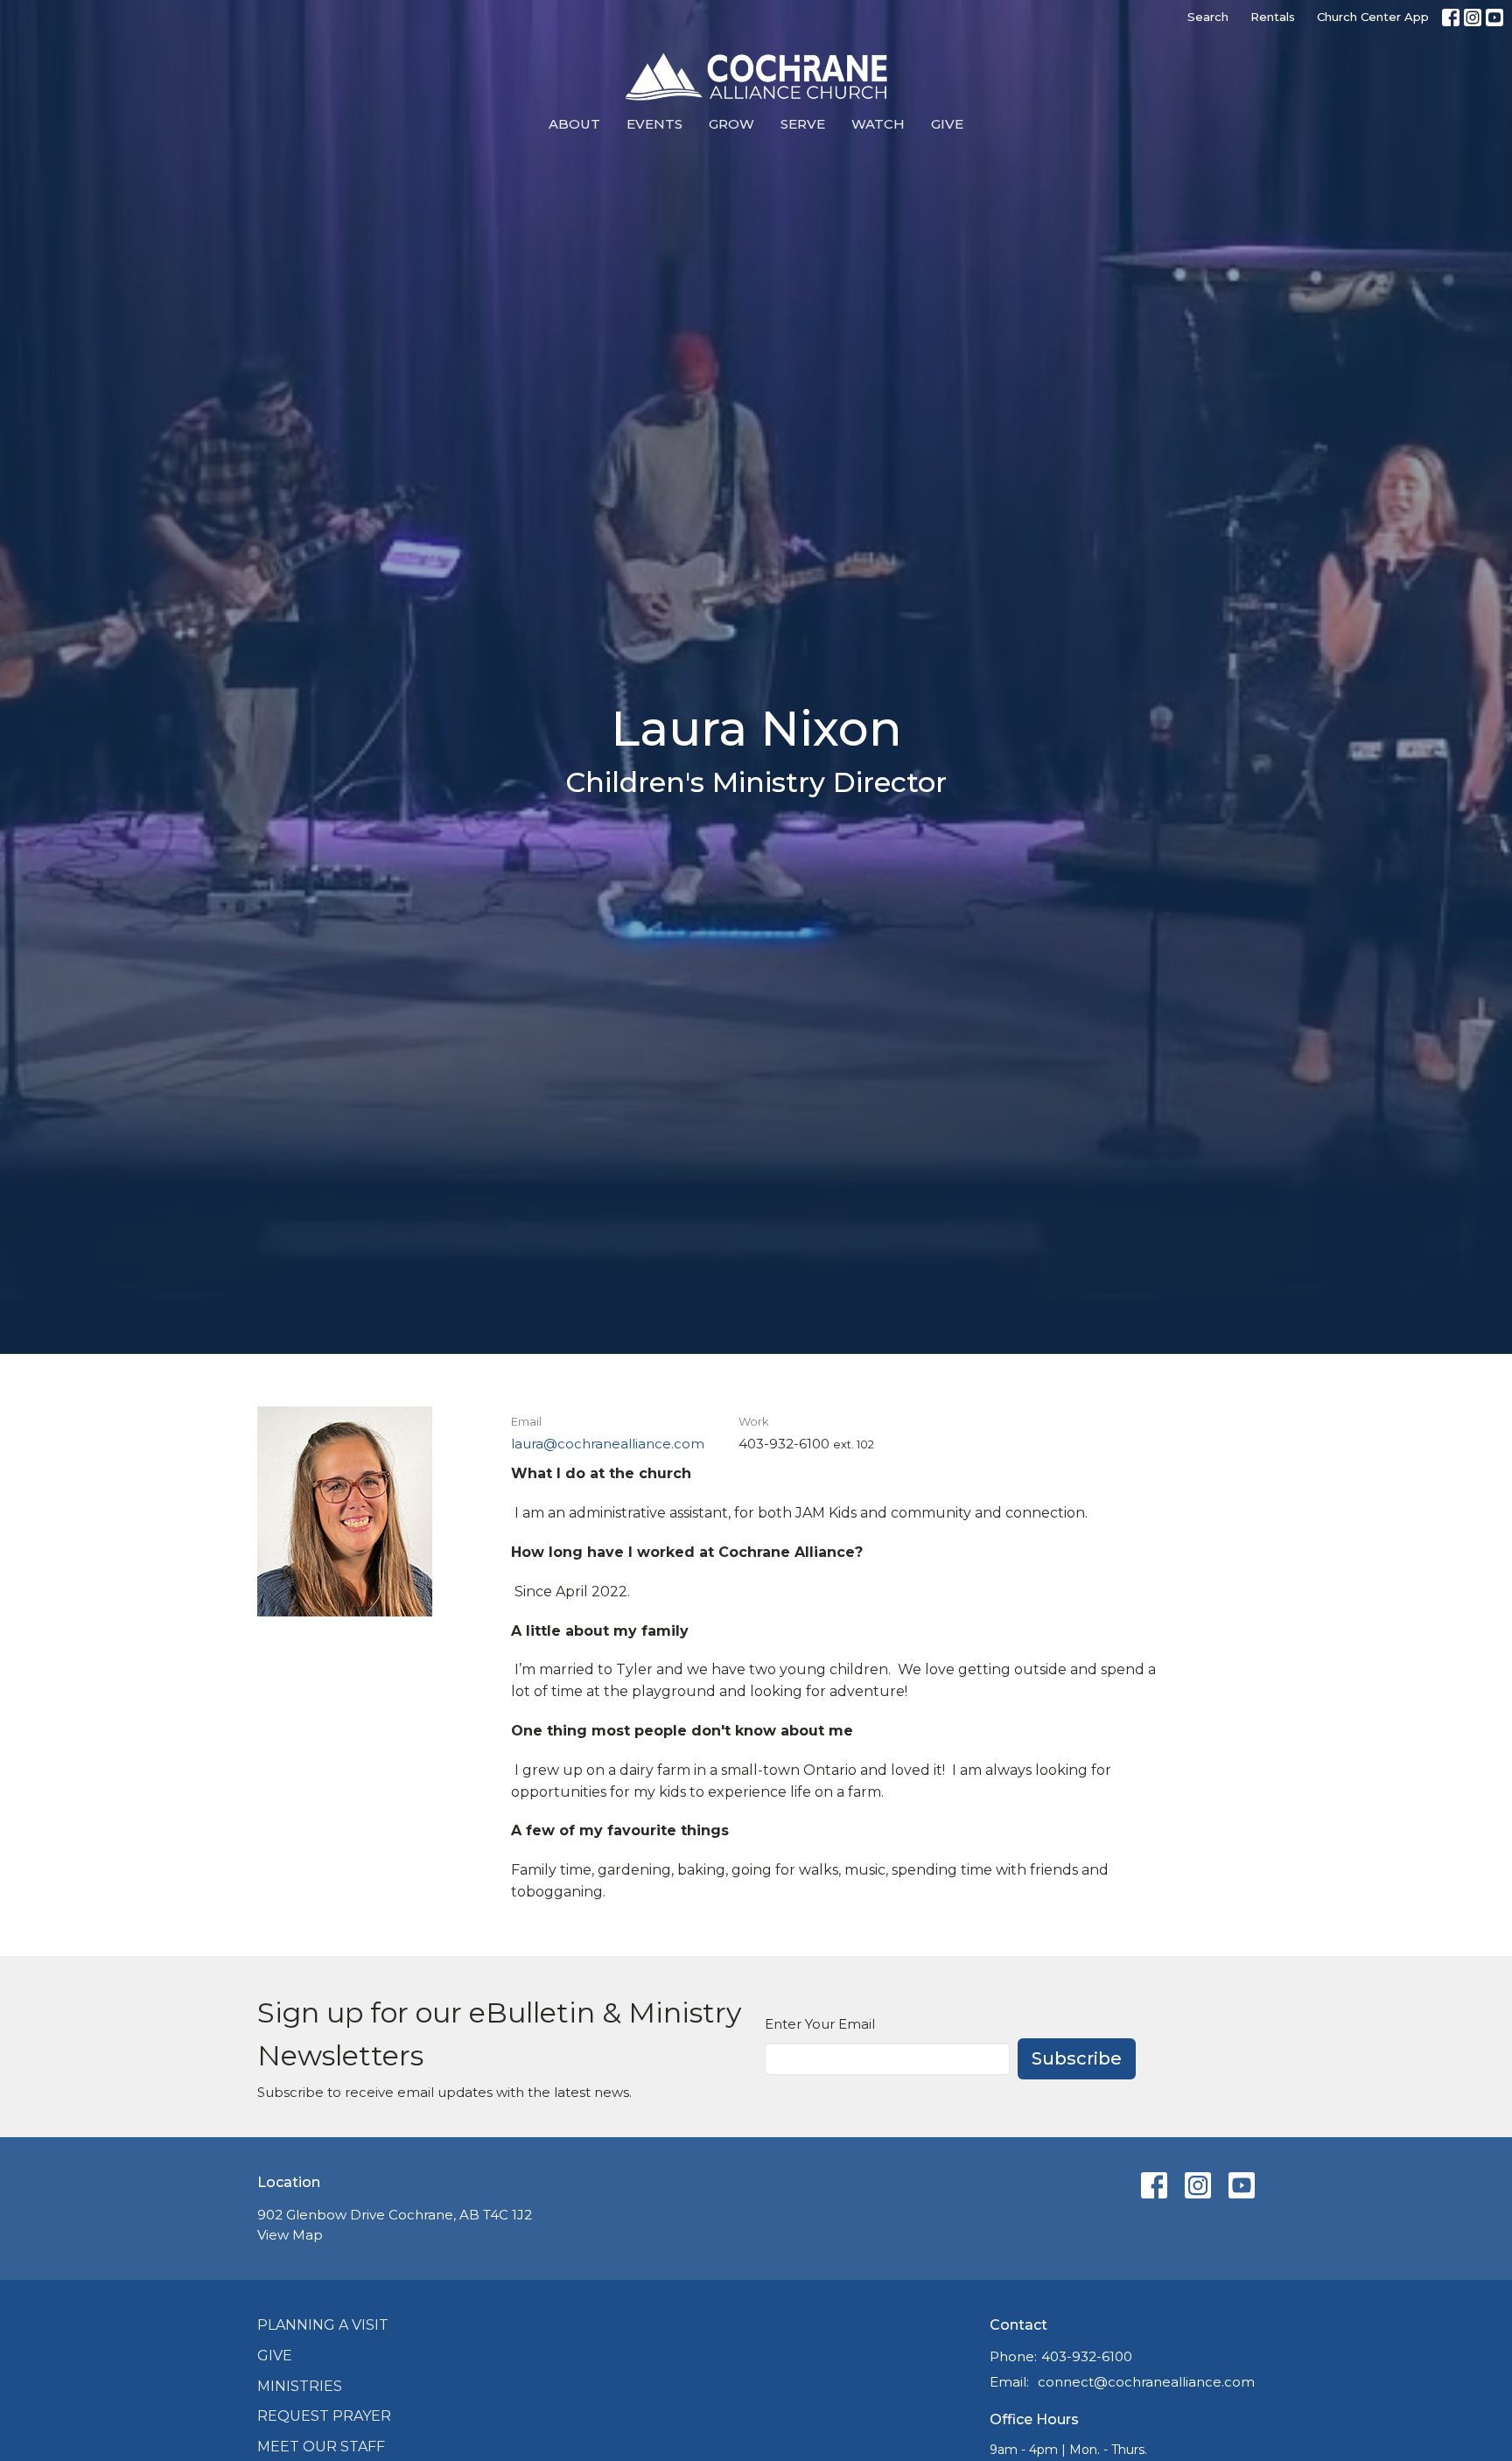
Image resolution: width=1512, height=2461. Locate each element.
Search (1208, 17)
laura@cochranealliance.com (608, 1444)
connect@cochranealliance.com (1146, 2382)
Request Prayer (324, 2416)
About (574, 124)
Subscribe (1077, 2058)
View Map (290, 2235)
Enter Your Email (820, 2024)
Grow (731, 124)
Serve (803, 124)
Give (947, 124)
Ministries (300, 2386)
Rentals (1273, 17)
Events (654, 124)
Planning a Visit (323, 2325)
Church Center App (1373, 17)
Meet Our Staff (321, 2447)
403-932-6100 (1087, 2356)
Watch (878, 124)
